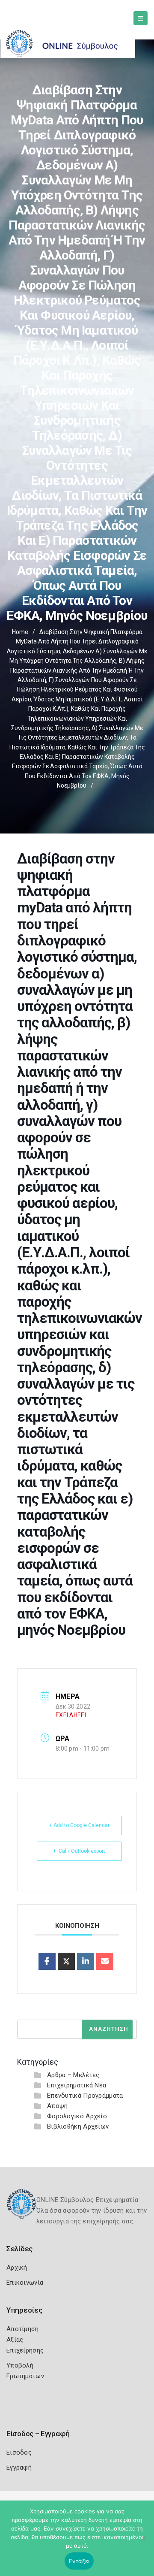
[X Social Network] (66, 1961)
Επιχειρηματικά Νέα (77, 2085)
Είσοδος (19, 2452)
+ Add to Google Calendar (79, 1825)
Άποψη (58, 2106)
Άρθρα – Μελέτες (73, 2075)
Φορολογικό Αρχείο (77, 2116)
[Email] (105, 1961)
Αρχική (17, 2268)
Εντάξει (79, 2561)
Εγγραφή (19, 2467)
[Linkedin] (86, 1961)
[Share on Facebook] (47, 1961)
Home (20, 632)
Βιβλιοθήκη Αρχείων (78, 2126)
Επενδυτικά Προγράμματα (85, 2096)
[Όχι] (143, 2543)
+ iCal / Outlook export (79, 1851)
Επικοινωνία (25, 2283)
